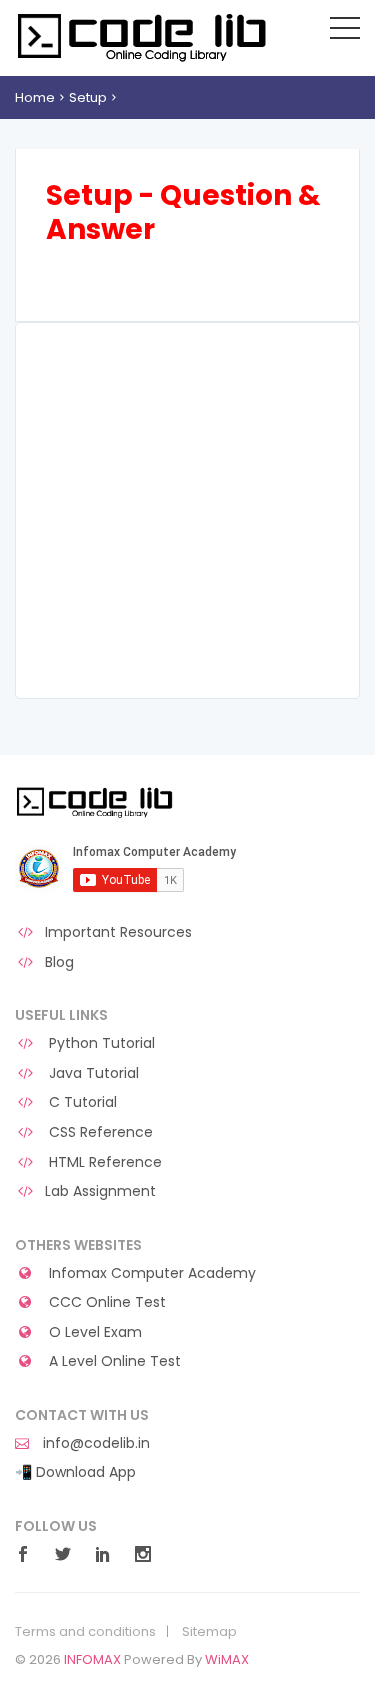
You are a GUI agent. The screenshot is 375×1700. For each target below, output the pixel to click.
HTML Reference (103, 1162)
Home (35, 97)
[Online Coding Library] (145, 36)
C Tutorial (81, 1102)
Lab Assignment (100, 1191)
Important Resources (118, 932)
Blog (59, 962)
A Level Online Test (113, 1361)
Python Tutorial (100, 1043)
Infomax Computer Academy (150, 1273)
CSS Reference (99, 1132)
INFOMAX (92, 1659)
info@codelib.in (94, 1443)
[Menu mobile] (345, 32)
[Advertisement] (187, 510)
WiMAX (227, 1659)
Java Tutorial (92, 1073)
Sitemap (209, 1632)
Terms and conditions (85, 1632)
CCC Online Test (105, 1302)
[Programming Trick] (96, 801)
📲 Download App (75, 1472)
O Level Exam (93, 1332)
